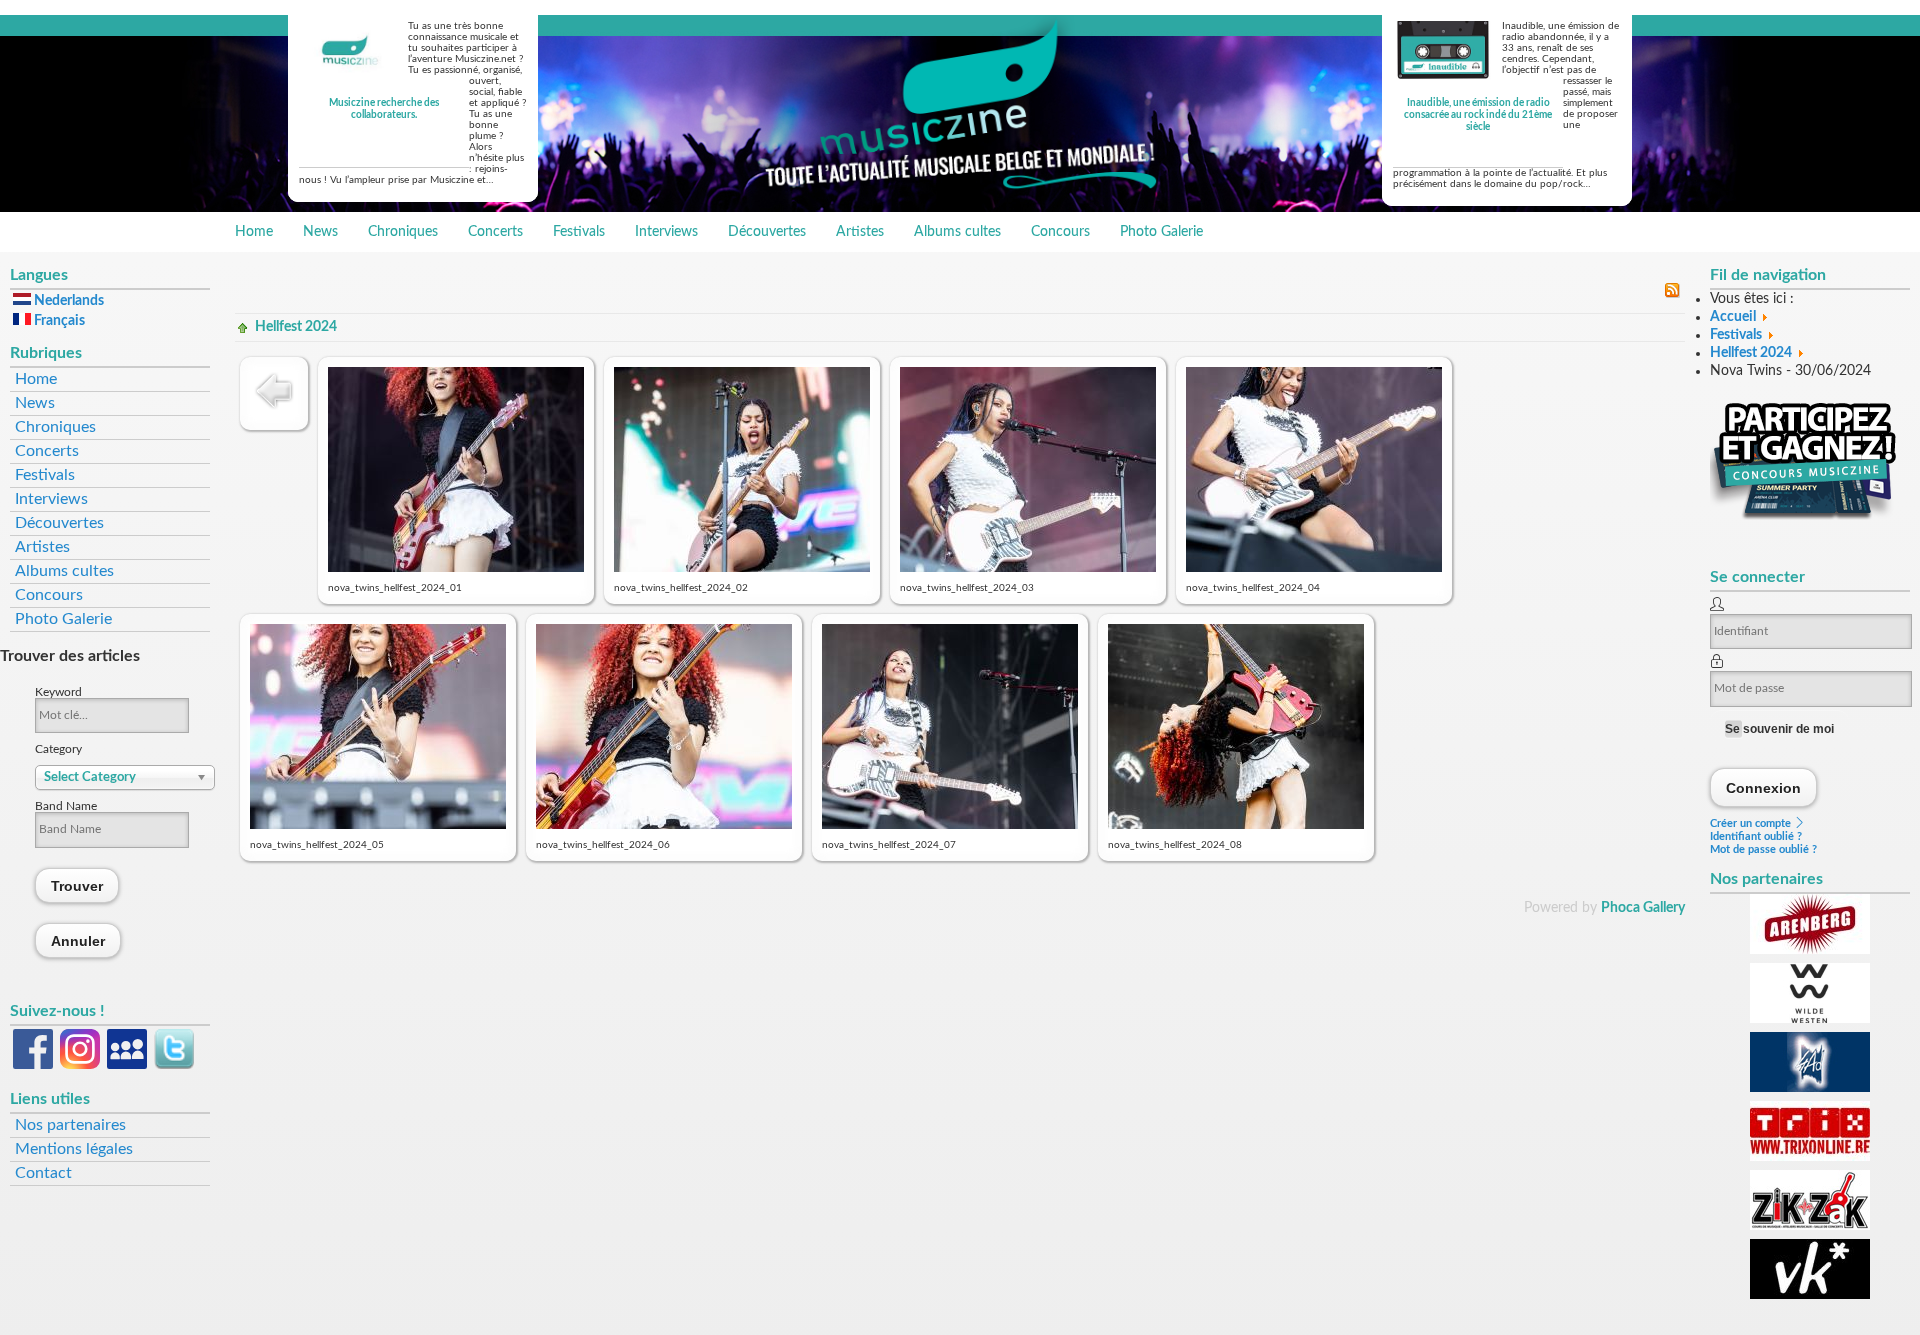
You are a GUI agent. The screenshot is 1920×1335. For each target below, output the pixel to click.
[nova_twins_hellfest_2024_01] (456, 568)
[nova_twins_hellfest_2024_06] (664, 825)
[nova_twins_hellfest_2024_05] (378, 825)
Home (254, 232)
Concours (1060, 232)
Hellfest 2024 (296, 327)
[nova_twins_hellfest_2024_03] (1028, 568)
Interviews (666, 232)
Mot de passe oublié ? (1763, 849)
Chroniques (403, 232)
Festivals (579, 232)
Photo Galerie (1161, 232)
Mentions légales (74, 1149)
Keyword (58, 692)
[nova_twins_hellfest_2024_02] (742, 568)
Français (58, 321)
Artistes (860, 232)
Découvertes (767, 232)
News (320, 232)
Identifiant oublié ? (1756, 836)
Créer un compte (1752, 823)
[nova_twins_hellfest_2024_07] (950, 825)
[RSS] (1672, 294)
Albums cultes (957, 232)
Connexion (1764, 787)
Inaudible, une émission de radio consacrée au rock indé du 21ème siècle (1478, 115)
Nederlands (67, 301)
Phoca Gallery (1643, 908)
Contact (43, 1173)
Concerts (495, 232)
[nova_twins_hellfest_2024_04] (1314, 568)
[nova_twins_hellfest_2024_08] (1236, 825)
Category (58, 749)
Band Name (66, 806)
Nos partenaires (70, 1125)
